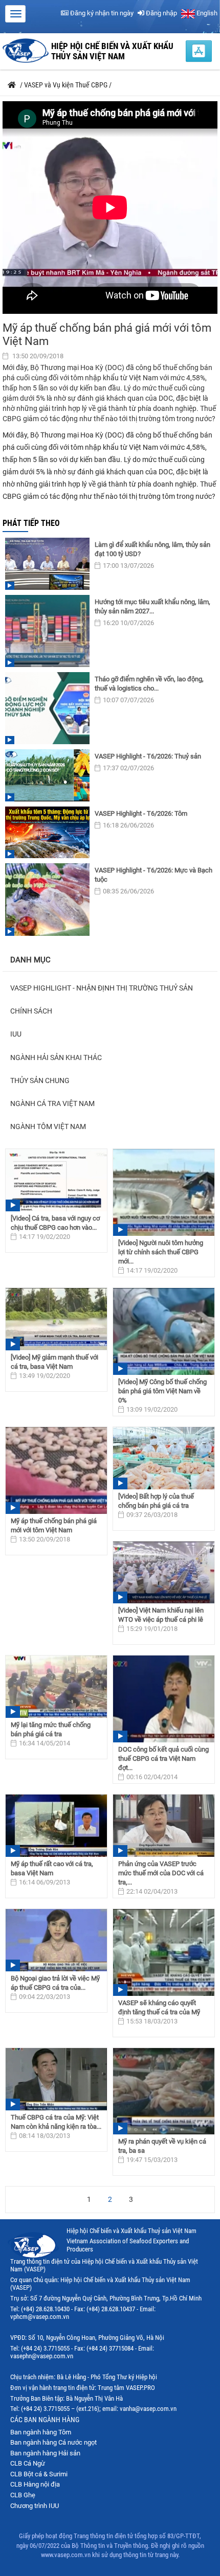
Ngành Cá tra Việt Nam (52, 1103)
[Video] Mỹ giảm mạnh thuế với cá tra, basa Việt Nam (54, 1362)
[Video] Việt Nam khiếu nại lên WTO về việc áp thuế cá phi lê (161, 1615)
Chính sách (31, 1011)
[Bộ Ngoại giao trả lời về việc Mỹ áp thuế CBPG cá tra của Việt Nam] (56, 1940)
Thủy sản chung (40, 1080)
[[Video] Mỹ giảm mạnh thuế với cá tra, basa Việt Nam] (56, 1319)
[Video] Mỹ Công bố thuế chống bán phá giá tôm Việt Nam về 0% (162, 1391)
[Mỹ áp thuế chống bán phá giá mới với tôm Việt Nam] (56, 1470)
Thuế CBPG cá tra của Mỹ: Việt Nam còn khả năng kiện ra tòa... (56, 2122)
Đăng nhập (161, 13)
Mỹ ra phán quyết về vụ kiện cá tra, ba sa (162, 2146)
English (206, 13)
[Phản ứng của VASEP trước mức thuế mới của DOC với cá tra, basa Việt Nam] (164, 1826)
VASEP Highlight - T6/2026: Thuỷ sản (148, 756)
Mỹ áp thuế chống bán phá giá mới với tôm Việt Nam (54, 1525)
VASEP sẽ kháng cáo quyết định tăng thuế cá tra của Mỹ (159, 2007)
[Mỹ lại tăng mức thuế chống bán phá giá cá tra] (56, 1687)
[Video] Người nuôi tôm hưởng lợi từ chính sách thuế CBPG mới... (161, 1252)
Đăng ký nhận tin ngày (101, 13)
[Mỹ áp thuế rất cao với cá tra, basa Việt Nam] (56, 1826)
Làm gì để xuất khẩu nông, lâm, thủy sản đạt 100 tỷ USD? (152, 549)
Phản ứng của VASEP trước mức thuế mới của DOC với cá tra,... (161, 1873)
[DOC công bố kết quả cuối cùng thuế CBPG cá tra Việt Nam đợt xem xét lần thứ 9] (164, 1699)
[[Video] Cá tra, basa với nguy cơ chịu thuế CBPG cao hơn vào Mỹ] (56, 1180)
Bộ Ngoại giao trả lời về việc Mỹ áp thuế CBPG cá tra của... (55, 1983)
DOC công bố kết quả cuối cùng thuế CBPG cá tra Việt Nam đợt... (163, 1758)
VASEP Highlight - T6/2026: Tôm (141, 813)
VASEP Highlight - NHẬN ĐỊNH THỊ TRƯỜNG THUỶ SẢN (102, 988)
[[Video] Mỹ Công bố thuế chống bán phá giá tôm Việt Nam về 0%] (164, 1331)
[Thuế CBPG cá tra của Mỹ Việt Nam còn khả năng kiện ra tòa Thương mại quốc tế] (56, 2079)
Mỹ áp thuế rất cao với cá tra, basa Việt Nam (52, 1868)
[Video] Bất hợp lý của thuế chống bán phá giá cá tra (156, 1501)
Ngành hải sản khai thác (56, 1057)
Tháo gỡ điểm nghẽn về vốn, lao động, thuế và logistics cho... (149, 684)
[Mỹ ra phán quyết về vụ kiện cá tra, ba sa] (164, 2091)
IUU (16, 1034)
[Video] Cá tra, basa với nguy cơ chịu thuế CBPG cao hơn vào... (55, 1223)
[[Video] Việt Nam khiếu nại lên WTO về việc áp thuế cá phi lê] (164, 1573)
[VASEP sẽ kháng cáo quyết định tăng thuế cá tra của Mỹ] (164, 1952)
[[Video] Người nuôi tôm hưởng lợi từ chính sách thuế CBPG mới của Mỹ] (164, 1192)
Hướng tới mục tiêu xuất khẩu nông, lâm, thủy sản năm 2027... (152, 606)
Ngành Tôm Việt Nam (48, 1126)
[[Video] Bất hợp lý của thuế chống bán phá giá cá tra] (164, 1458)
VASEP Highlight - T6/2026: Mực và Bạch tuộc (153, 875)
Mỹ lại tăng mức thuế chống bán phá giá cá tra (51, 1729)
